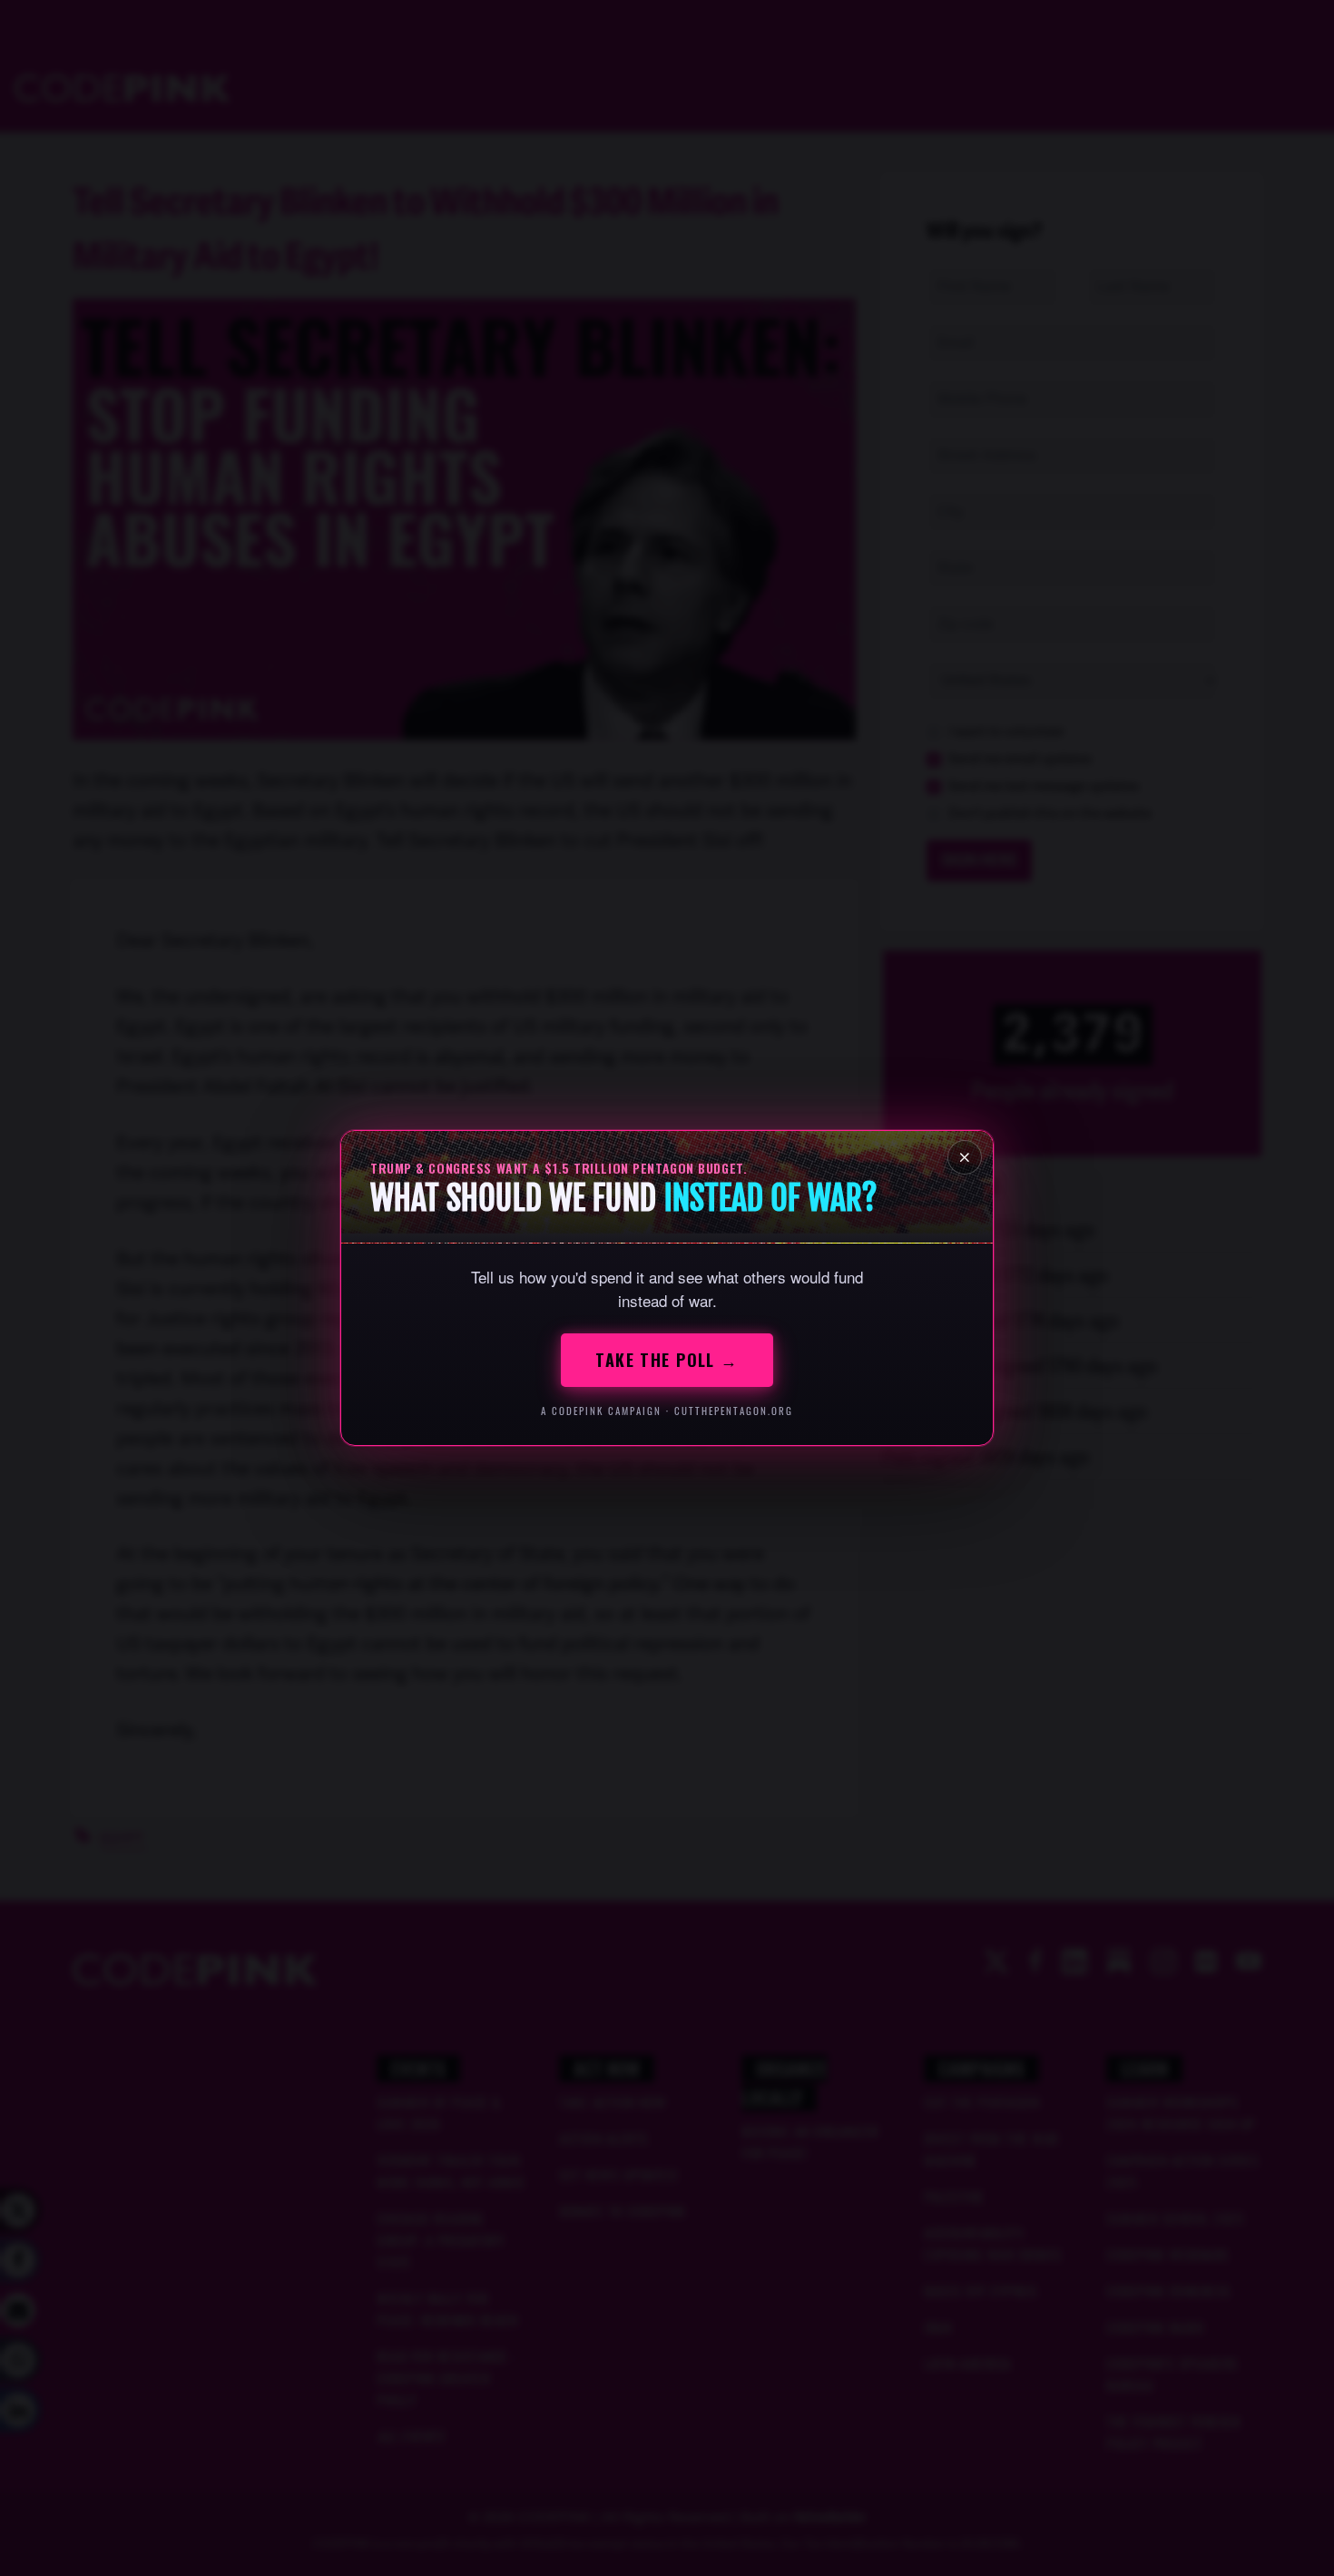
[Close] (965, 1157)
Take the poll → (667, 1360)
